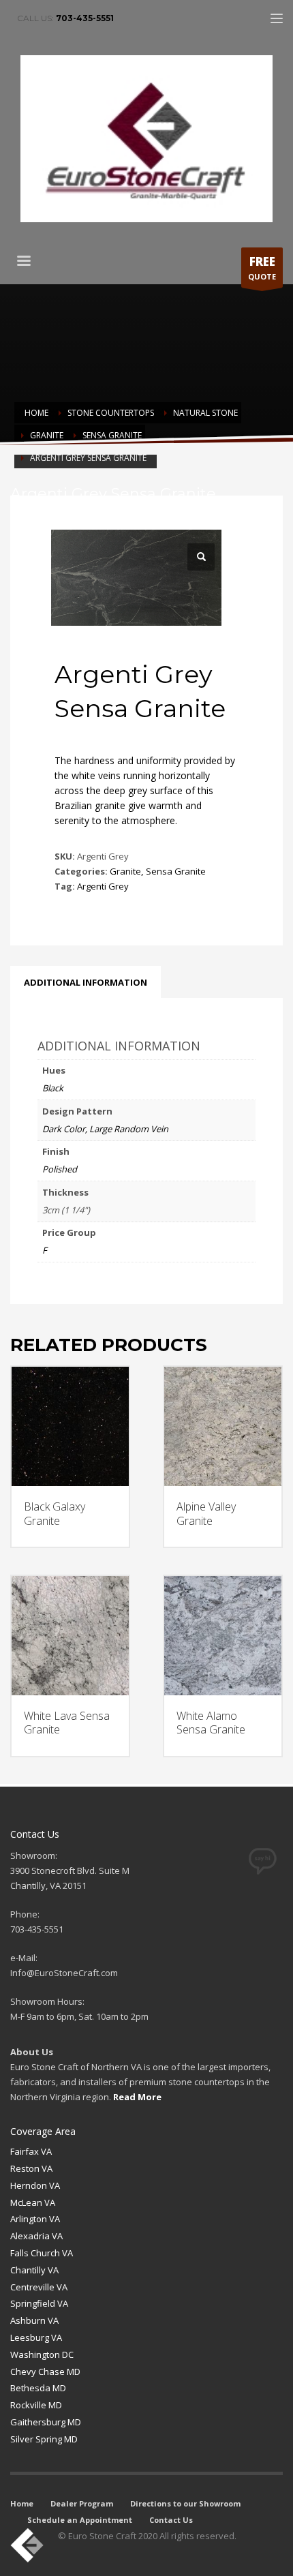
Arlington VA (35, 2219)
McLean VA (33, 2202)
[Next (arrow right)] (269, 1288)
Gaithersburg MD (46, 2422)
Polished (60, 1169)
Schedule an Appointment (80, 2520)
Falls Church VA (42, 2253)
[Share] (218, 15)
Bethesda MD (38, 2388)
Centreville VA (39, 2287)
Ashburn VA (34, 2320)
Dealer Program (82, 2503)
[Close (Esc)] (248, 15)
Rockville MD (36, 2405)
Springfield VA (39, 2303)
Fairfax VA (31, 2151)
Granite (125, 871)
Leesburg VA (36, 2337)
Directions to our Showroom (185, 2503)
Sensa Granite (176, 871)
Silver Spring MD (44, 2439)
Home (22, 2503)
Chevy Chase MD (45, 2372)
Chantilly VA (34, 2270)
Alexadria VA (36, 2236)
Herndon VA (35, 2185)
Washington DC (42, 2354)
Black (53, 1088)
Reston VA (31, 2168)
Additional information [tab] (86, 982)
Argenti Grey (103, 886)
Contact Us (171, 2520)
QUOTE (262, 268)
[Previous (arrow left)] (24, 1288)
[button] (201, 557)
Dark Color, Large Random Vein (105, 1129)
